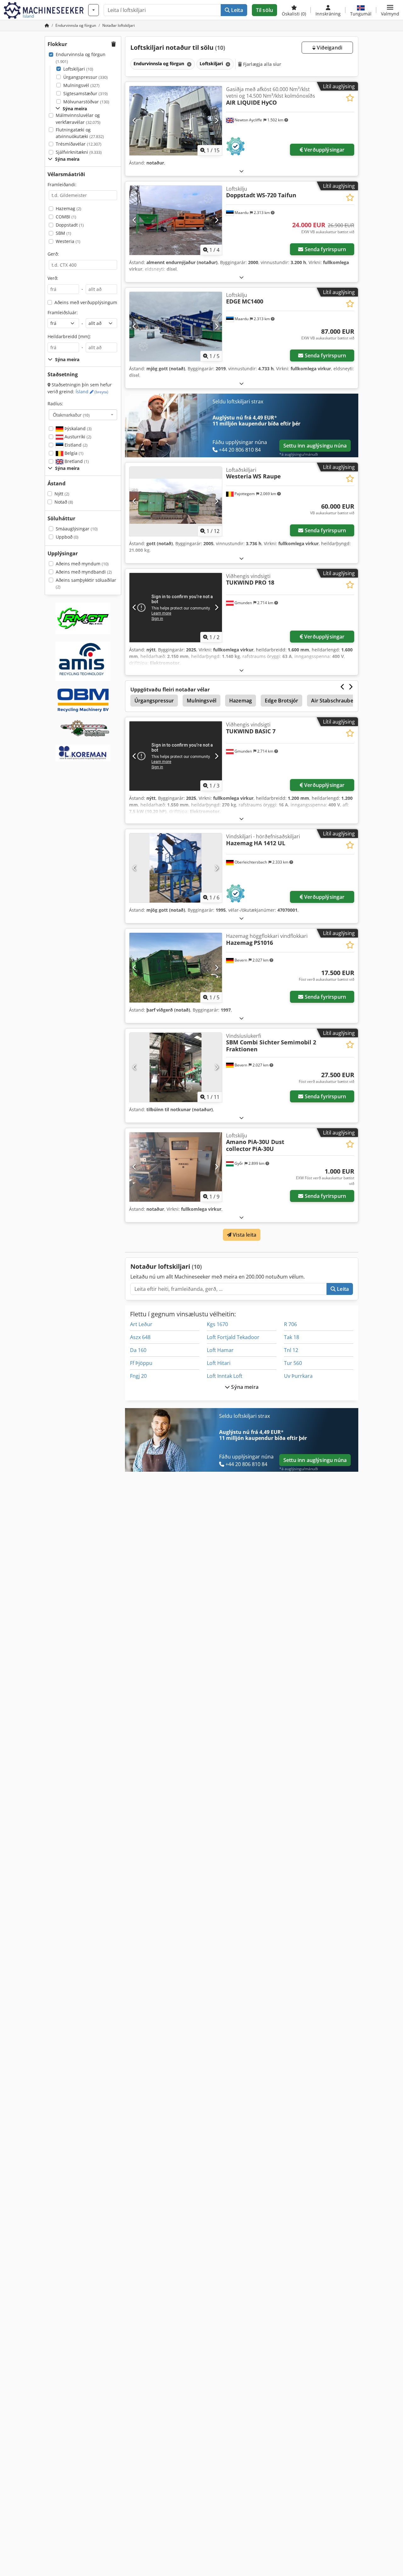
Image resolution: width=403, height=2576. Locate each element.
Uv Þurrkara (298, 1376)
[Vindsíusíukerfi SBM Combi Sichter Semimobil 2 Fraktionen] (176, 1067)
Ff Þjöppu (141, 1363)
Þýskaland (77, 428)
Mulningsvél (81, 85)
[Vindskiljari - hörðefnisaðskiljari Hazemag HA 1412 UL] (176, 868)
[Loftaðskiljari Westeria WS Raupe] (176, 501)
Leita (236, 10)
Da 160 (138, 1350)
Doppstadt (70, 225)
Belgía (73, 453)
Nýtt (62, 494)
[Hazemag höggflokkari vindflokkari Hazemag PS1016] (176, 967)
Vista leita (244, 1235)
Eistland (75, 445)
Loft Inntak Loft (225, 1376)
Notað (64, 502)
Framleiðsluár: (63, 312)
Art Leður (141, 1324)
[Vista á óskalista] (350, 98)
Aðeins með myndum (82, 564)
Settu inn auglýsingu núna (315, 446)
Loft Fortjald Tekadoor (233, 1337)
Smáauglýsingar (77, 529)
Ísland (92, 392)
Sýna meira (244, 1387)
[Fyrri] (135, 121)
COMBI (66, 217)
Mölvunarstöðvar (86, 102)
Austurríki (77, 437)
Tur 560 (293, 1363)
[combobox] (83, 415)
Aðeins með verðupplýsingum (86, 302)
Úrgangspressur (85, 77)
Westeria (68, 241)
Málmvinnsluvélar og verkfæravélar (78, 119)
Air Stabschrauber (333, 701)
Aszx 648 (140, 1337)
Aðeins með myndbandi (84, 572)
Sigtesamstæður (85, 93)
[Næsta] (216, 121)
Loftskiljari (78, 69)
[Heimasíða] (47, 25)
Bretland (76, 461)
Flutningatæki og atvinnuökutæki (80, 133)
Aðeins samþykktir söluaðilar (86, 583)
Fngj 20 (138, 1376)
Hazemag (68, 208)
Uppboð (67, 537)
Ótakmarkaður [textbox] (71, 415)
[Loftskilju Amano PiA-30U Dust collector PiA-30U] (176, 1167)
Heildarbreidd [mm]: (69, 336)
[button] (390, 10)
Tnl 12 (291, 1350)
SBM (63, 233)
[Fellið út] (241, 171)
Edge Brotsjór (281, 701)
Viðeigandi (329, 48)
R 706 (290, 1324)
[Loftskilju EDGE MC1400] (176, 326)
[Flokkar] (94, 10)
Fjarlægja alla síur (262, 64)
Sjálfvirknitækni (79, 152)
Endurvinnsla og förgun (81, 58)
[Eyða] (189, 64)
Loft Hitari (219, 1363)
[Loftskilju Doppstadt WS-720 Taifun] (176, 220)
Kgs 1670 (217, 1324)
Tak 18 (292, 1337)
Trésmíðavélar (79, 144)
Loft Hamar (220, 1350)
